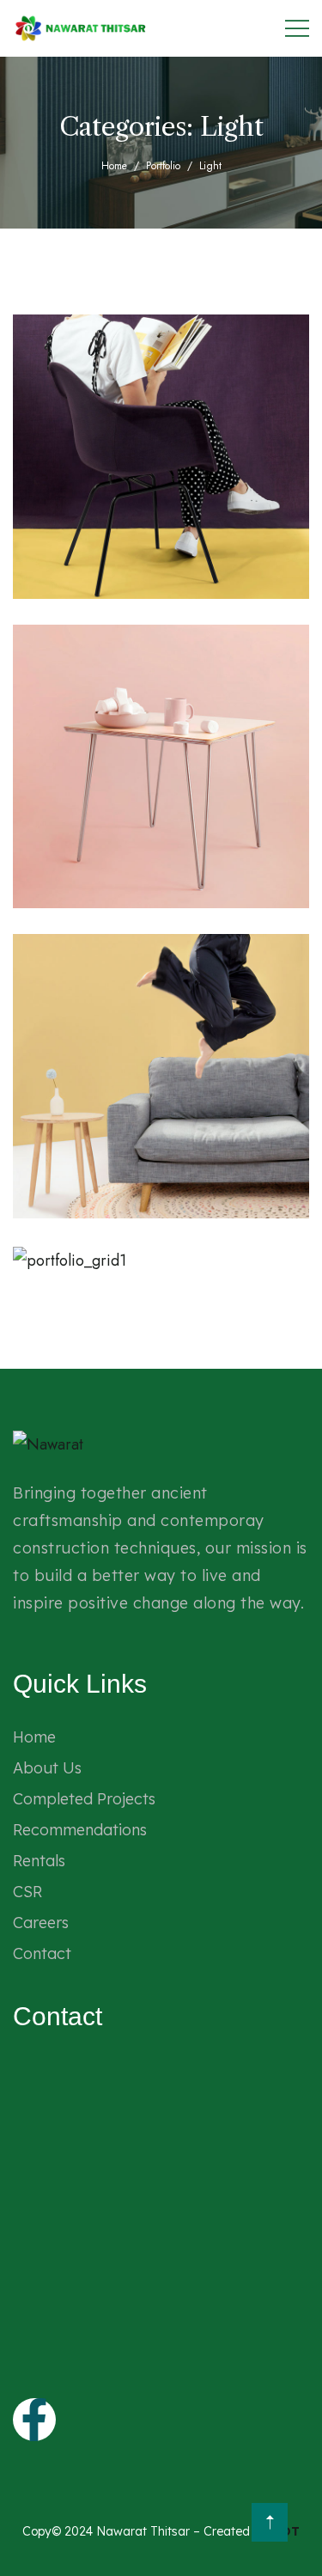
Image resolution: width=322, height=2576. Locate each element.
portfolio (163, 166)
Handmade (88, 1193)
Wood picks (143, 884)
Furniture (85, 1249)
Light (73, 574)
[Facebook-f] (34, 2420)
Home (114, 166)
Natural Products (163, 574)
